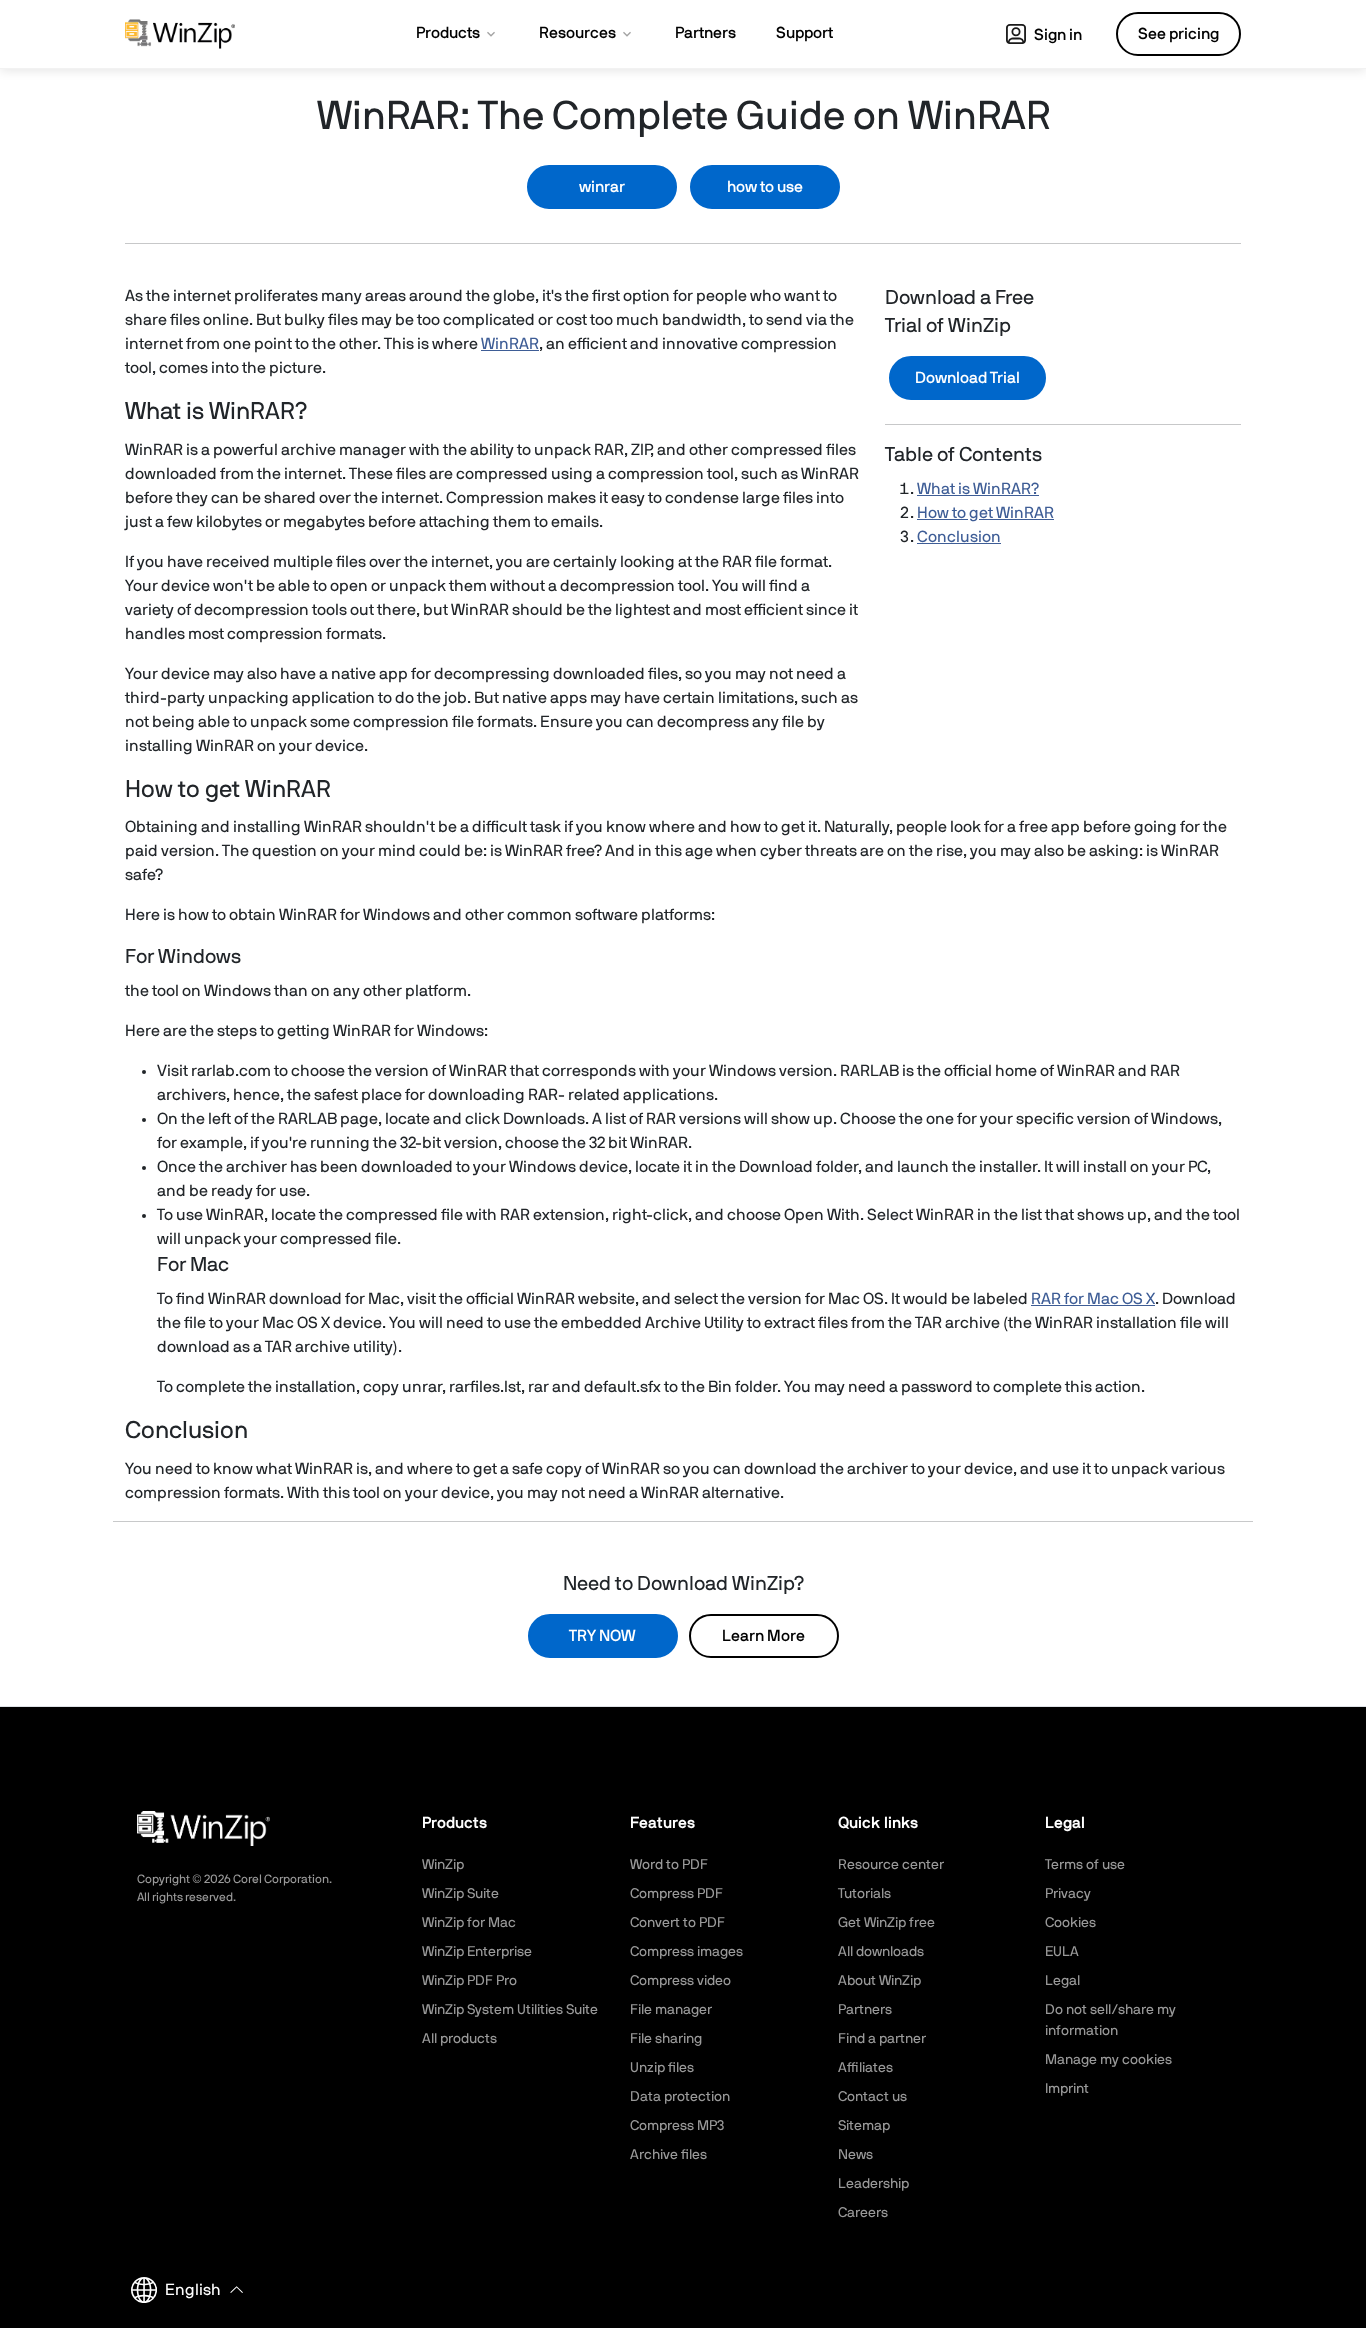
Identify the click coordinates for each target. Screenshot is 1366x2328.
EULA (1062, 1952)
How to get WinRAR (985, 513)
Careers (863, 2213)
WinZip (443, 1865)
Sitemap (864, 2126)
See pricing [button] (1178, 34)
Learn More (763, 1636)
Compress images (686, 1952)
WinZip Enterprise (477, 1952)
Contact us (872, 2097)
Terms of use (1085, 1865)
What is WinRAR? (978, 489)
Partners (865, 2010)
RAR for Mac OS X (1093, 1299)
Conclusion (959, 537)
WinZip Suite (460, 1894)
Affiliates (865, 2068)
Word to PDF (669, 1865)
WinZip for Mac (469, 1923)
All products (459, 2039)
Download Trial (967, 378)
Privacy (1068, 1894)
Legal (1062, 1981)
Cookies (1070, 1923)
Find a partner (882, 2039)
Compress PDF (676, 1894)
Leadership (873, 2184)
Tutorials (864, 1894)
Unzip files (662, 2068)
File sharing (666, 2039)
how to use (765, 187)
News (855, 2155)
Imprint (1067, 2089)
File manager (671, 2010)
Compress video (680, 1981)
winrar (602, 187)
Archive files (668, 2155)
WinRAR (510, 344)
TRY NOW (602, 1636)
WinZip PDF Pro (469, 1981)
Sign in (1056, 35)
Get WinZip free (886, 1923)
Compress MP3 (677, 2126)
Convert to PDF (677, 1923)
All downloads (881, 1952)
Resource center (891, 1865)
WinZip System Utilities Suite (510, 2010)
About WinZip (879, 1981)
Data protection (680, 2097)
